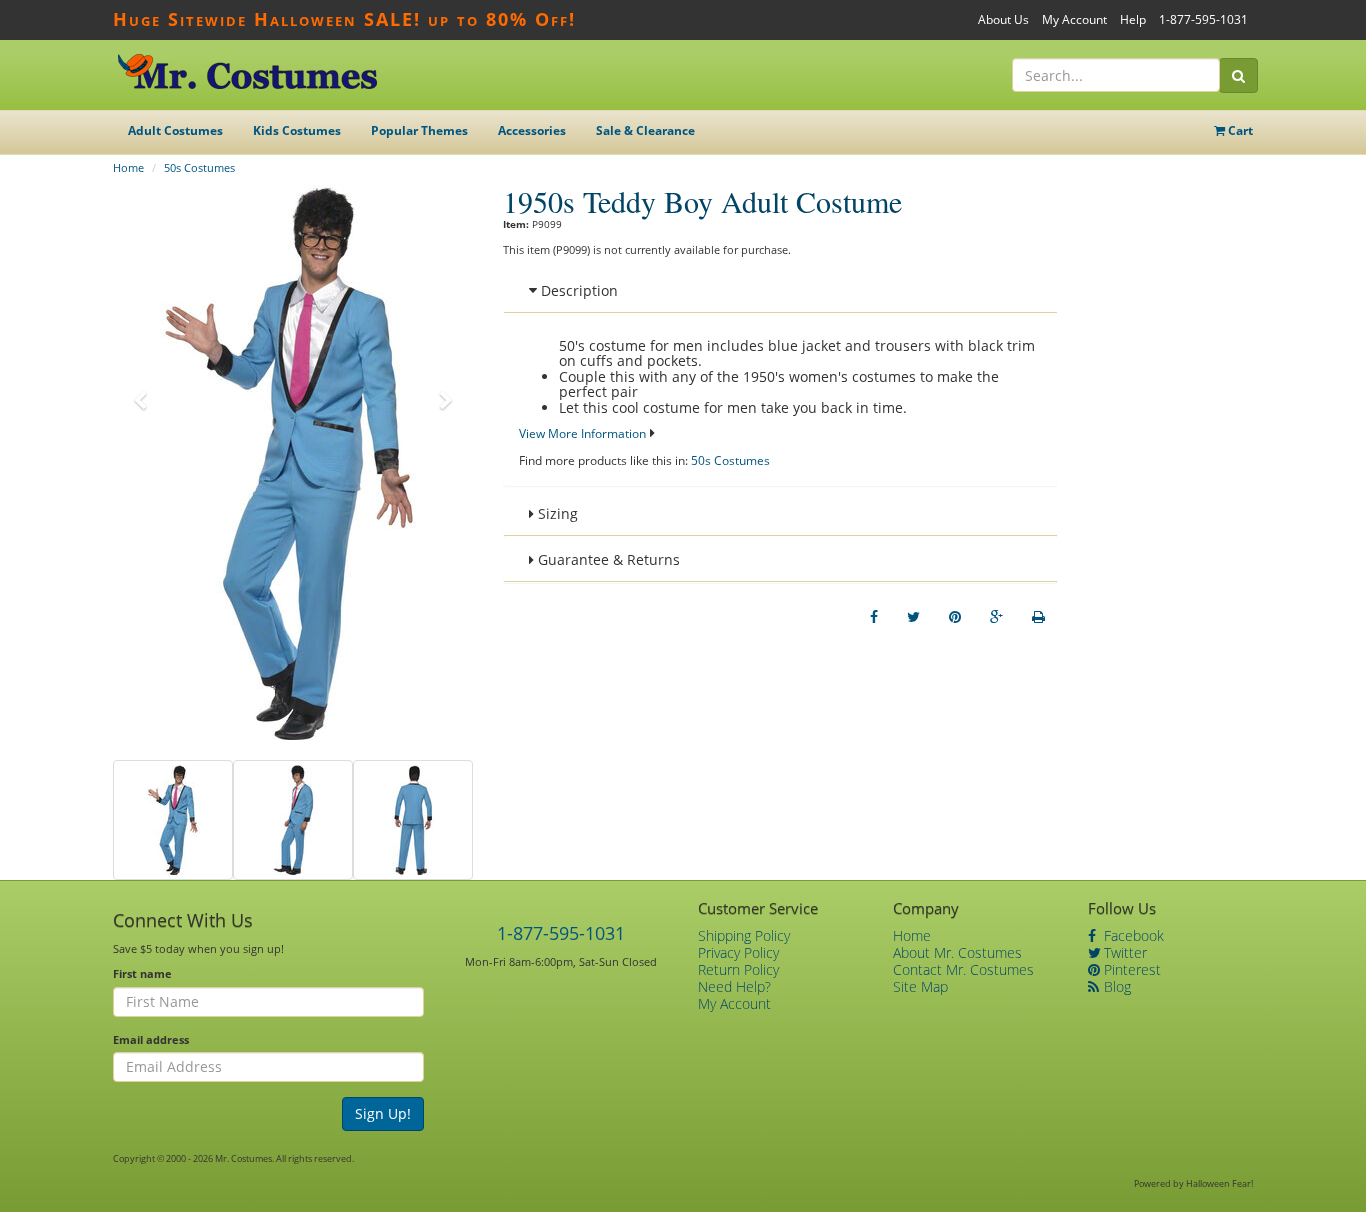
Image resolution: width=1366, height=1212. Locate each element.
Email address (151, 1039)
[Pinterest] (955, 617)
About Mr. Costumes (957, 952)
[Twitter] (913, 617)
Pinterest (1130, 969)
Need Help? (734, 986)
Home (128, 167)
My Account (1074, 19)
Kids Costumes (297, 130)
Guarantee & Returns (607, 559)
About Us (1003, 19)
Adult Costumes (175, 130)
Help (1133, 19)
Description (577, 290)
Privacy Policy (738, 952)
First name (142, 973)
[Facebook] (874, 617)
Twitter (1123, 952)
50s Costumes (199, 167)
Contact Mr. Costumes (963, 969)
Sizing (556, 513)
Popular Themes (419, 130)
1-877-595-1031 (1203, 19)
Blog (1115, 986)
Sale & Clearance (645, 130)
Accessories (532, 130)
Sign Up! (383, 1113)
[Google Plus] (996, 617)
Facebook (1132, 935)
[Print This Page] (1038, 617)
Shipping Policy (744, 935)
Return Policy (738, 969)
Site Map (920, 986)
